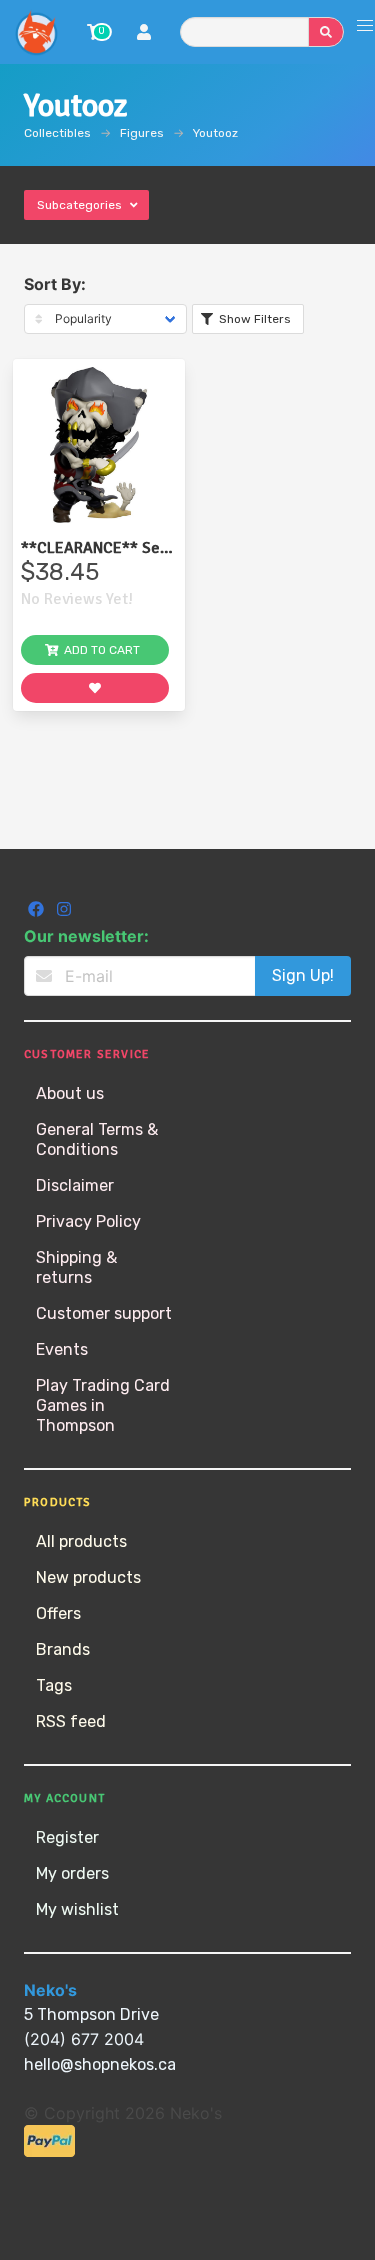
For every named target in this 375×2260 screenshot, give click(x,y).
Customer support (104, 1313)
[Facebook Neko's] (38, 911)
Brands (63, 1649)
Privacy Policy (88, 1221)
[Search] (326, 32)
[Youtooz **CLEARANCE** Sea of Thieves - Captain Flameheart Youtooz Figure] (99, 445)
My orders (72, 1873)
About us (70, 1093)
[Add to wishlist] (95, 688)
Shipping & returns (76, 1267)
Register (67, 1837)
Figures (142, 133)
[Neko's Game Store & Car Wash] (36, 32)
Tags (54, 1685)
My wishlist (77, 1909)
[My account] (144, 34)
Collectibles (57, 133)
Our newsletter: (86, 936)
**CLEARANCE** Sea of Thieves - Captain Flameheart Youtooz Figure (94, 548)
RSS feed (71, 1721)
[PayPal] (49, 2151)
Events (62, 1349)
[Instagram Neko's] (64, 911)
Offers (58, 1613)
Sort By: (55, 284)
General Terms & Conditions (97, 1139)
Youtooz (215, 133)
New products (88, 1577)
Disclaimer (75, 1185)
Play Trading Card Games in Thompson (103, 1405)
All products (81, 1541)
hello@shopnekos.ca (100, 2064)
